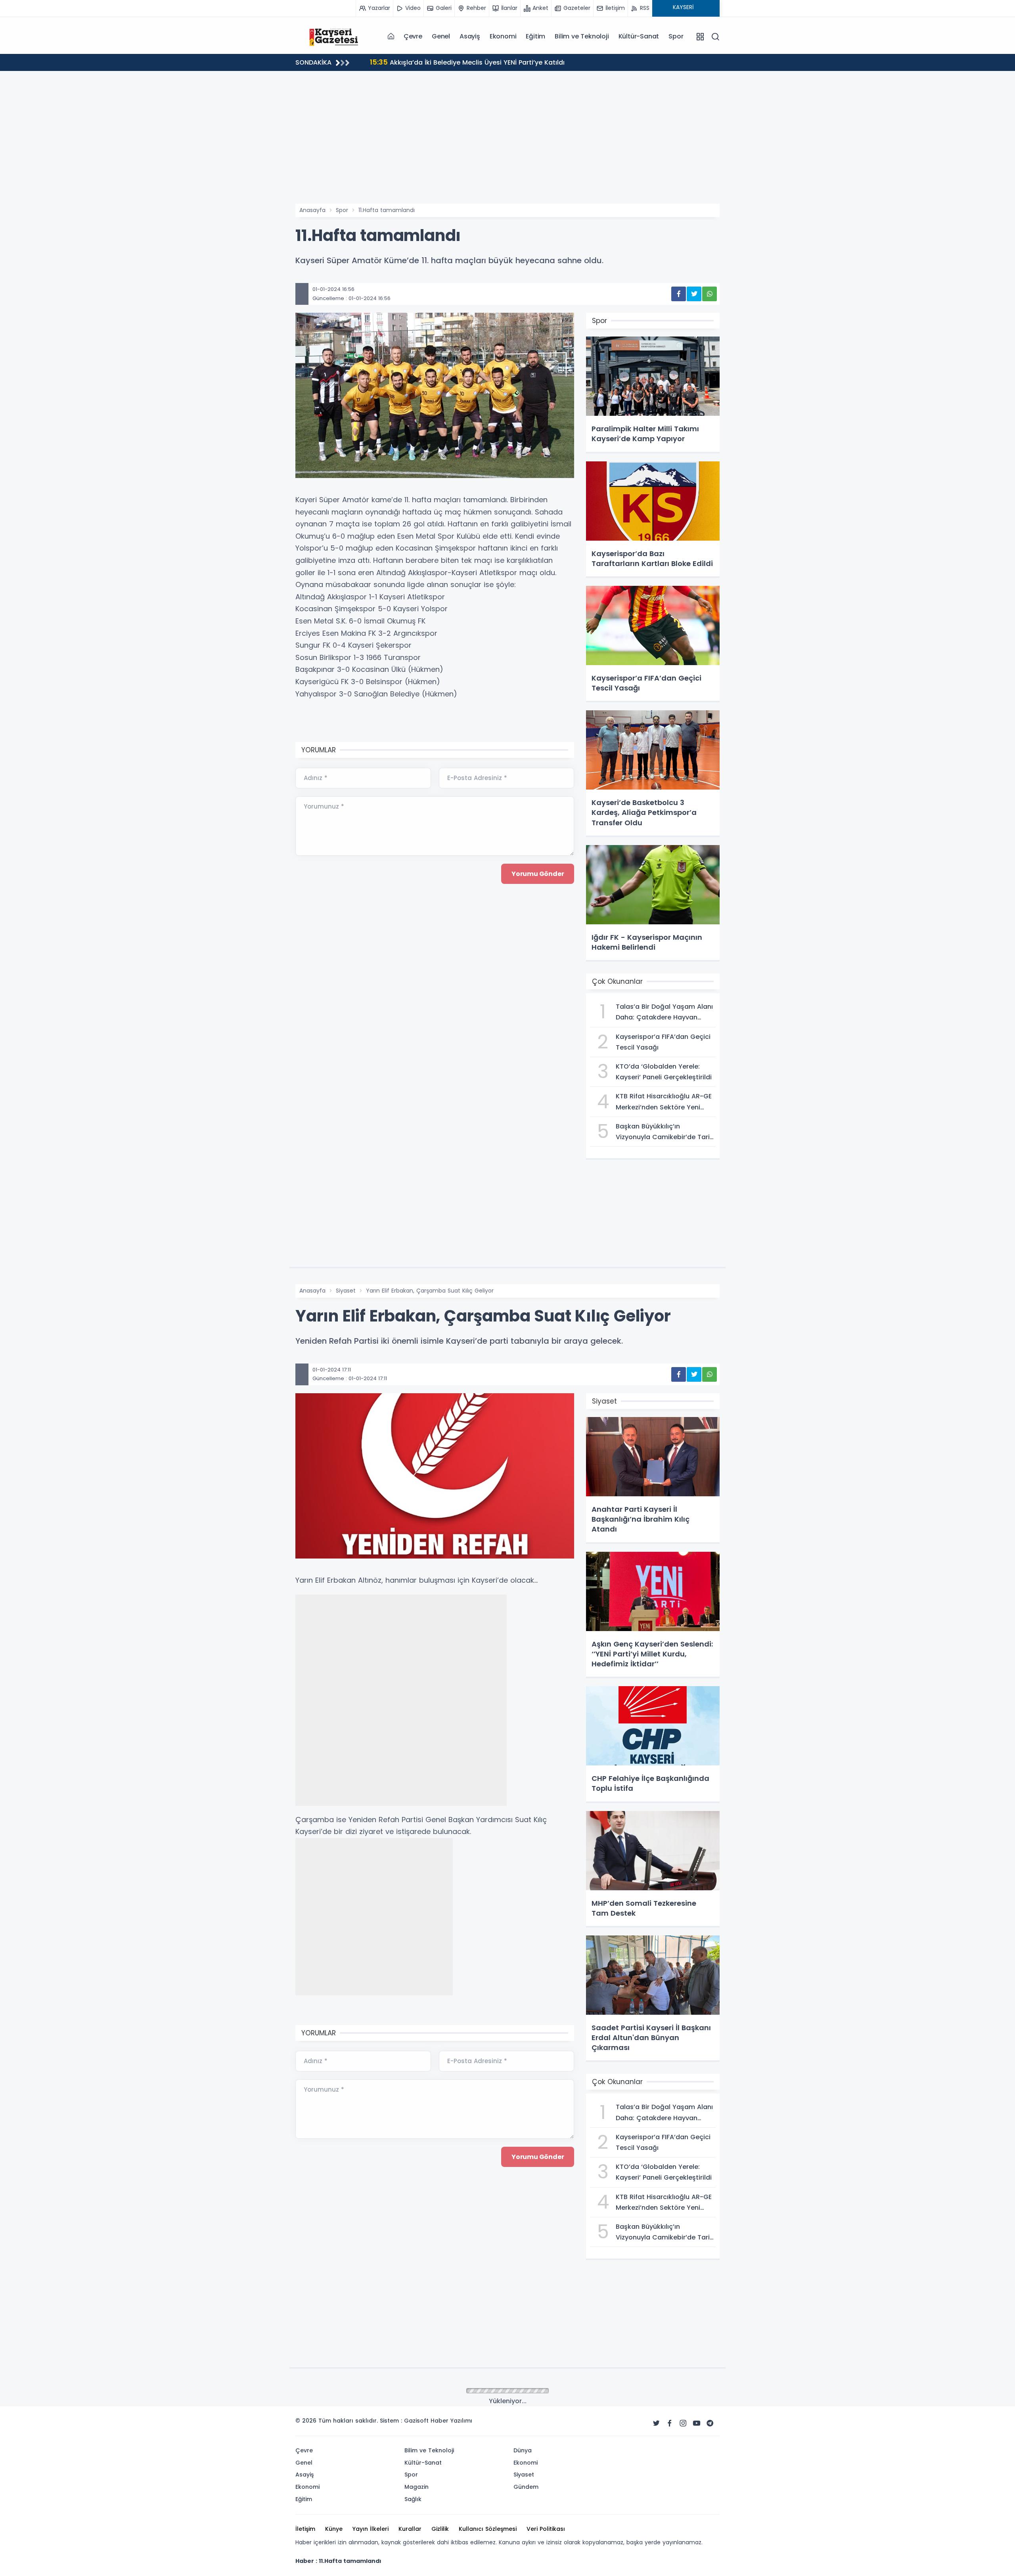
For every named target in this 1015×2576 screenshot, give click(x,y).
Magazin (417, 2487)
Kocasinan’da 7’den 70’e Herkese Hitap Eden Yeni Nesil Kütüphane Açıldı (497, 62)
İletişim (305, 2529)
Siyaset (346, 1291)
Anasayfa (312, 210)
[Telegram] (710, 2423)
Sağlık (413, 2499)
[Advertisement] (507, 144)
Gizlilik (440, 2529)
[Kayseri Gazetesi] (335, 36)
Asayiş (470, 36)
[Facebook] (670, 2423)
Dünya (523, 2450)
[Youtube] (697, 2423)
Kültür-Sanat (639, 36)
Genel (441, 36)
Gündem (526, 2487)
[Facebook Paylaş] (679, 294)
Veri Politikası (546, 2529)
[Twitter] (656, 2423)
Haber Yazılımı (451, 2421)
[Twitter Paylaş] (694, 294)
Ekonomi (503, 36)
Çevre (413, 36)
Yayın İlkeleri (371, 2529)
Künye (334, 2529)
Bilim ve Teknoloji (582, 36)
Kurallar (410, 2529)
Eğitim (535, 36)
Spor (676, 36)
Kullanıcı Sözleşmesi (488, 2529)
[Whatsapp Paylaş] (710, 294)
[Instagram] (683, 2423)
